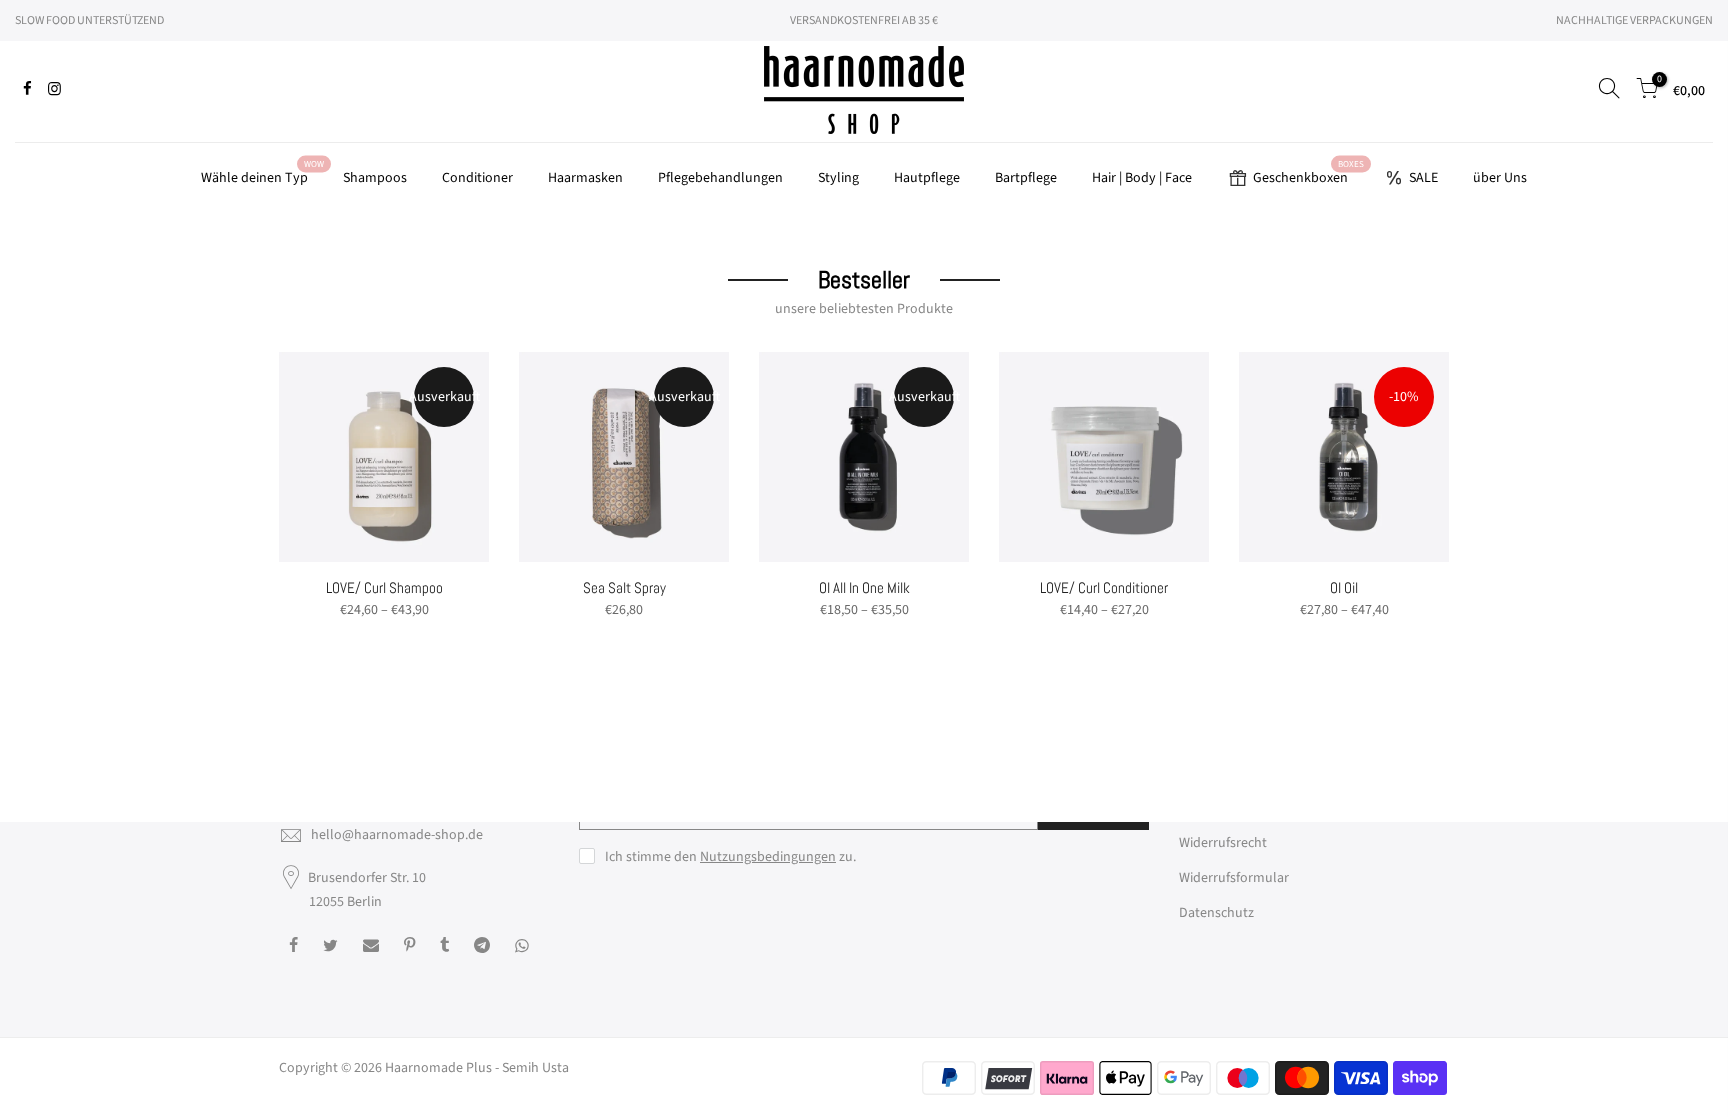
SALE (1423, 178)
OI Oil (1344, 587)
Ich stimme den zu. (730, 857)
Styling (838, 178)
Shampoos (375, 178)
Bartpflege (1026, 178)
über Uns (1500, 178)
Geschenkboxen (1308, 173)
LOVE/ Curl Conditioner (1104, 587)
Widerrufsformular (1234, 878)
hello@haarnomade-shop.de (397, 835)
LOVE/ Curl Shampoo (384, 587)
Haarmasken (585, 178)
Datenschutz (1216, 913)
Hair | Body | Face (1142, 178)
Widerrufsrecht (1223, 843)
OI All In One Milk (864, 587)
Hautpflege (927, 178)
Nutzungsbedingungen (768, 857)
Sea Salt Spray (624, 587)
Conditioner (477, 178)
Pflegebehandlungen (720, 178)
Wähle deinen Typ (262, 173)
